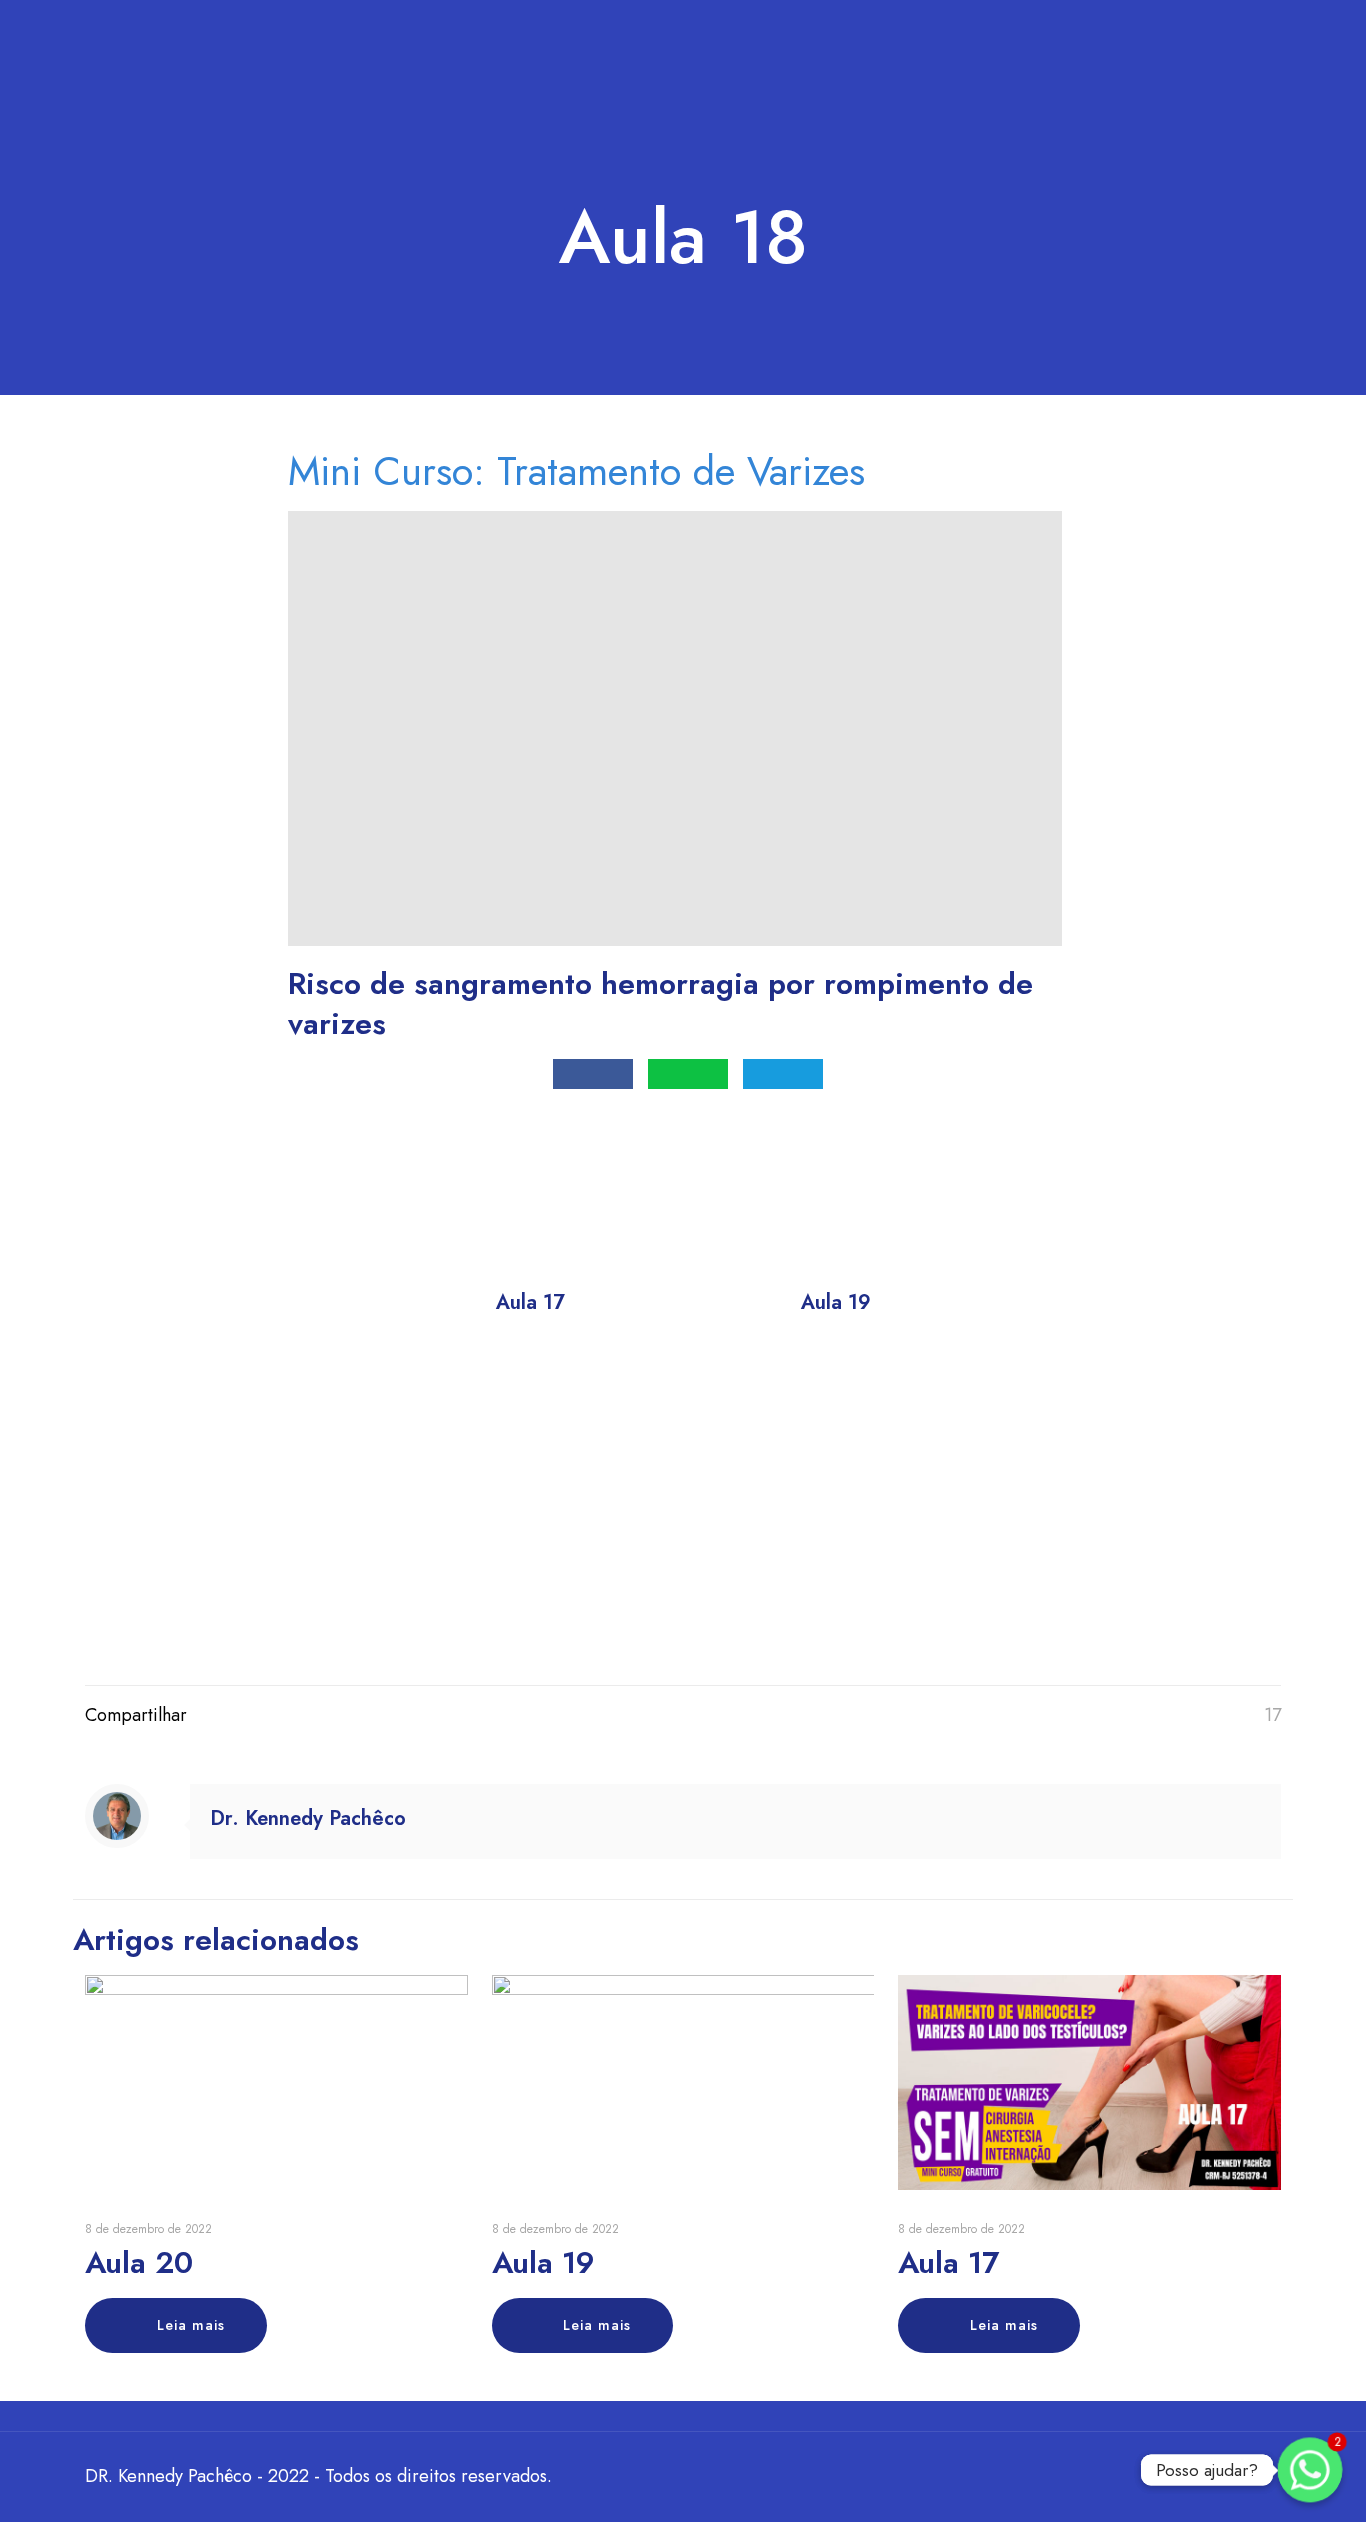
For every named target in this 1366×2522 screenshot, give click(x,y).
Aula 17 (948, 2262)
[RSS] (1208, 2477)
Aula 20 (139, 2262)
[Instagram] (1181, 2477)
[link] (530, 1466)
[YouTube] (1154, 2477)
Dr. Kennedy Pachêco (308, 1818)
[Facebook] (1127, 2477)
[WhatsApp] (1100, 2477)
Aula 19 (543, 2262)
